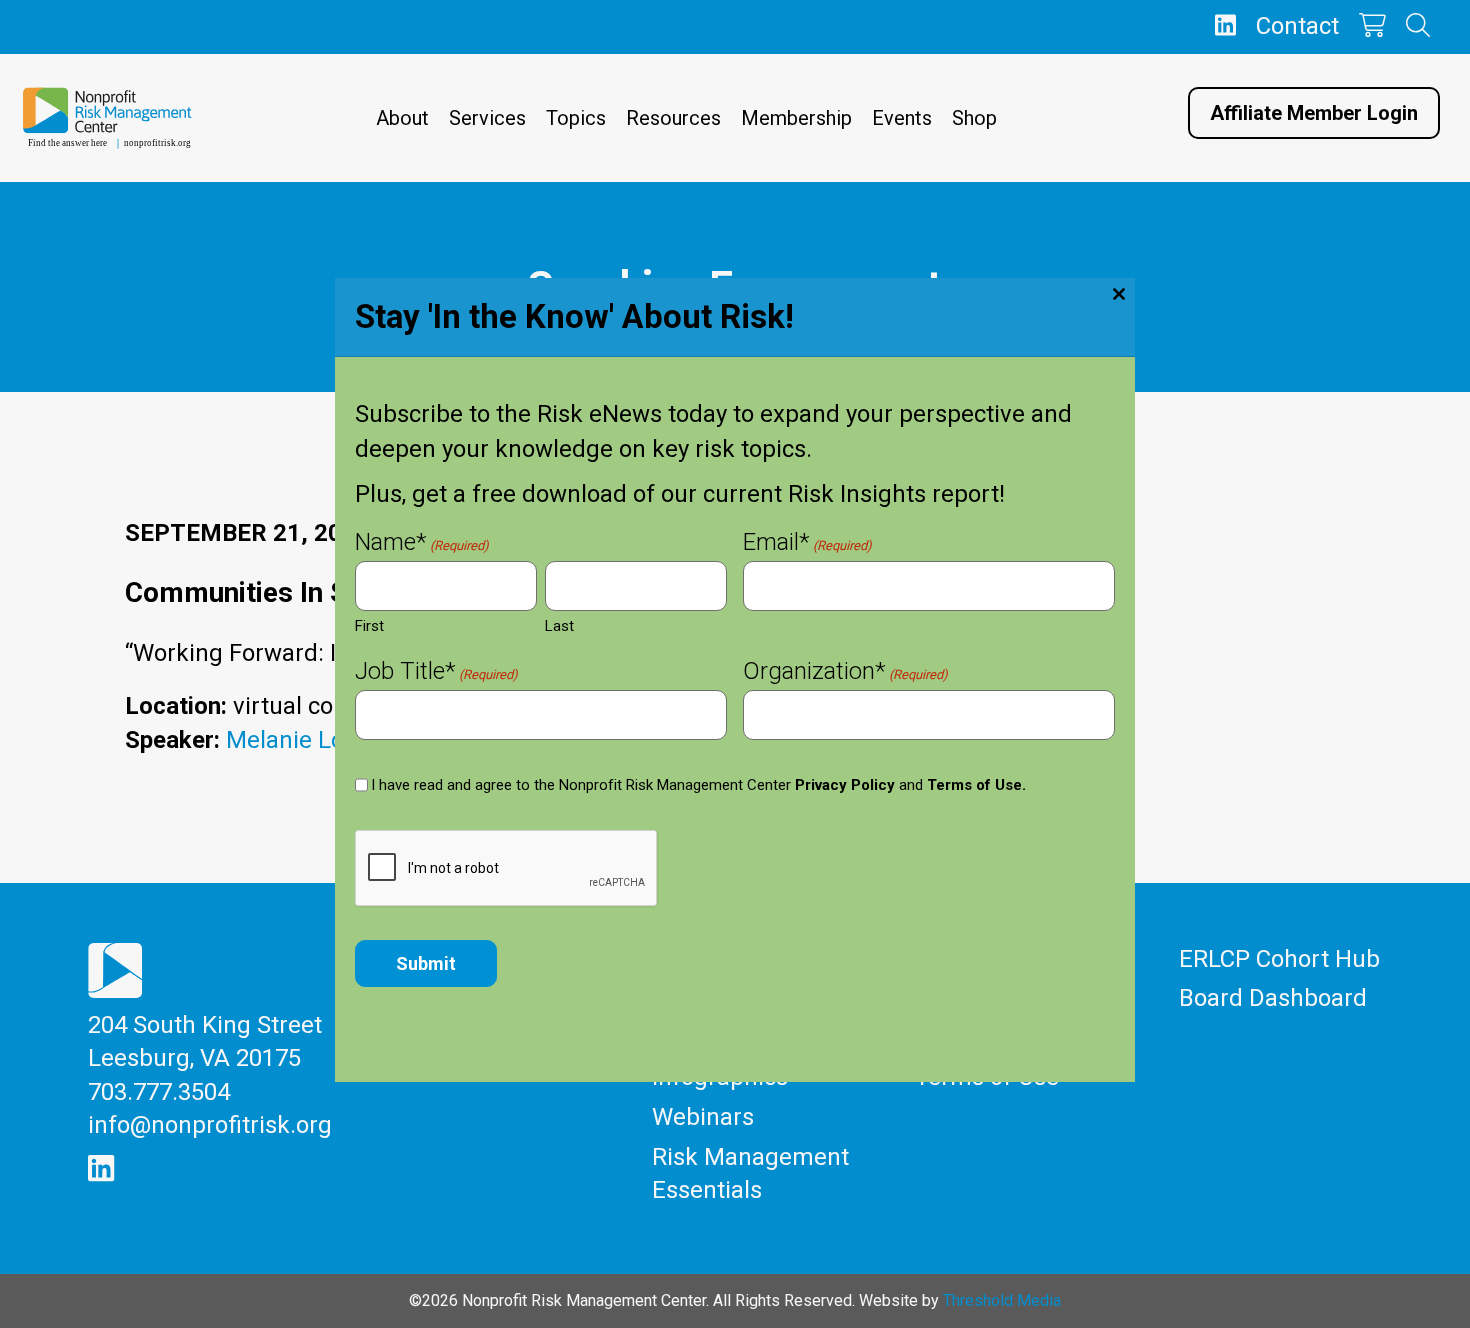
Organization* (845, 673)
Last (559, 626)
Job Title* (436, 673)
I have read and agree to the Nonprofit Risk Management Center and (698, 785)
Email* (807, 544)
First (369, 626)
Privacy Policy (845, 785)
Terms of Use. (976, 785)
